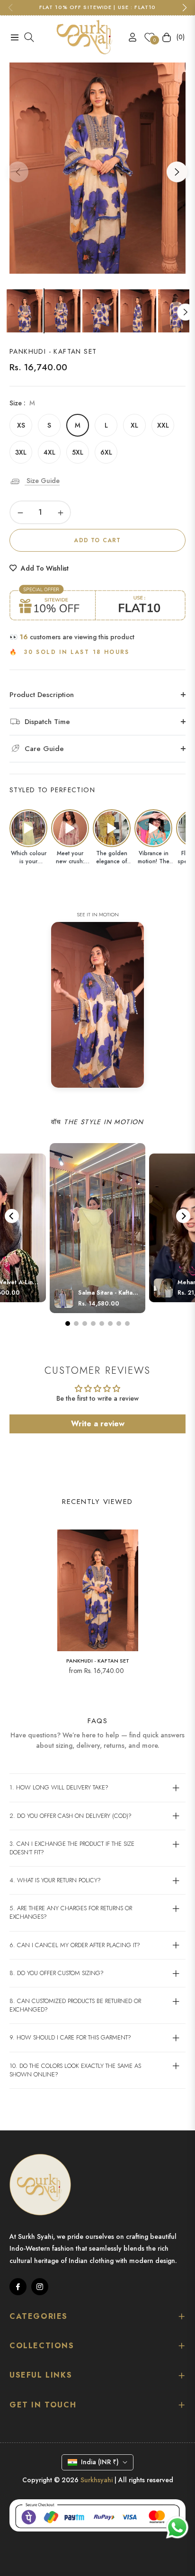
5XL (78, 452)
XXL (163, 425)
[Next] (183, 1216)
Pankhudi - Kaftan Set (98, 1661)
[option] (97, 168)
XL (134, 425)
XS (21, 425)
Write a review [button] (98, 1424)
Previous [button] (18, 172)
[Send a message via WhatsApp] (177, 2527)
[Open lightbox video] (28, 828)
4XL (49, 452)
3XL (21, 452)
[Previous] (12, 1216)
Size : (22, 403)
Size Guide (42, 481)
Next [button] (177, 172)
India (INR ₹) (100, 2462)
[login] (129, 37)
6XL (106, 452)
